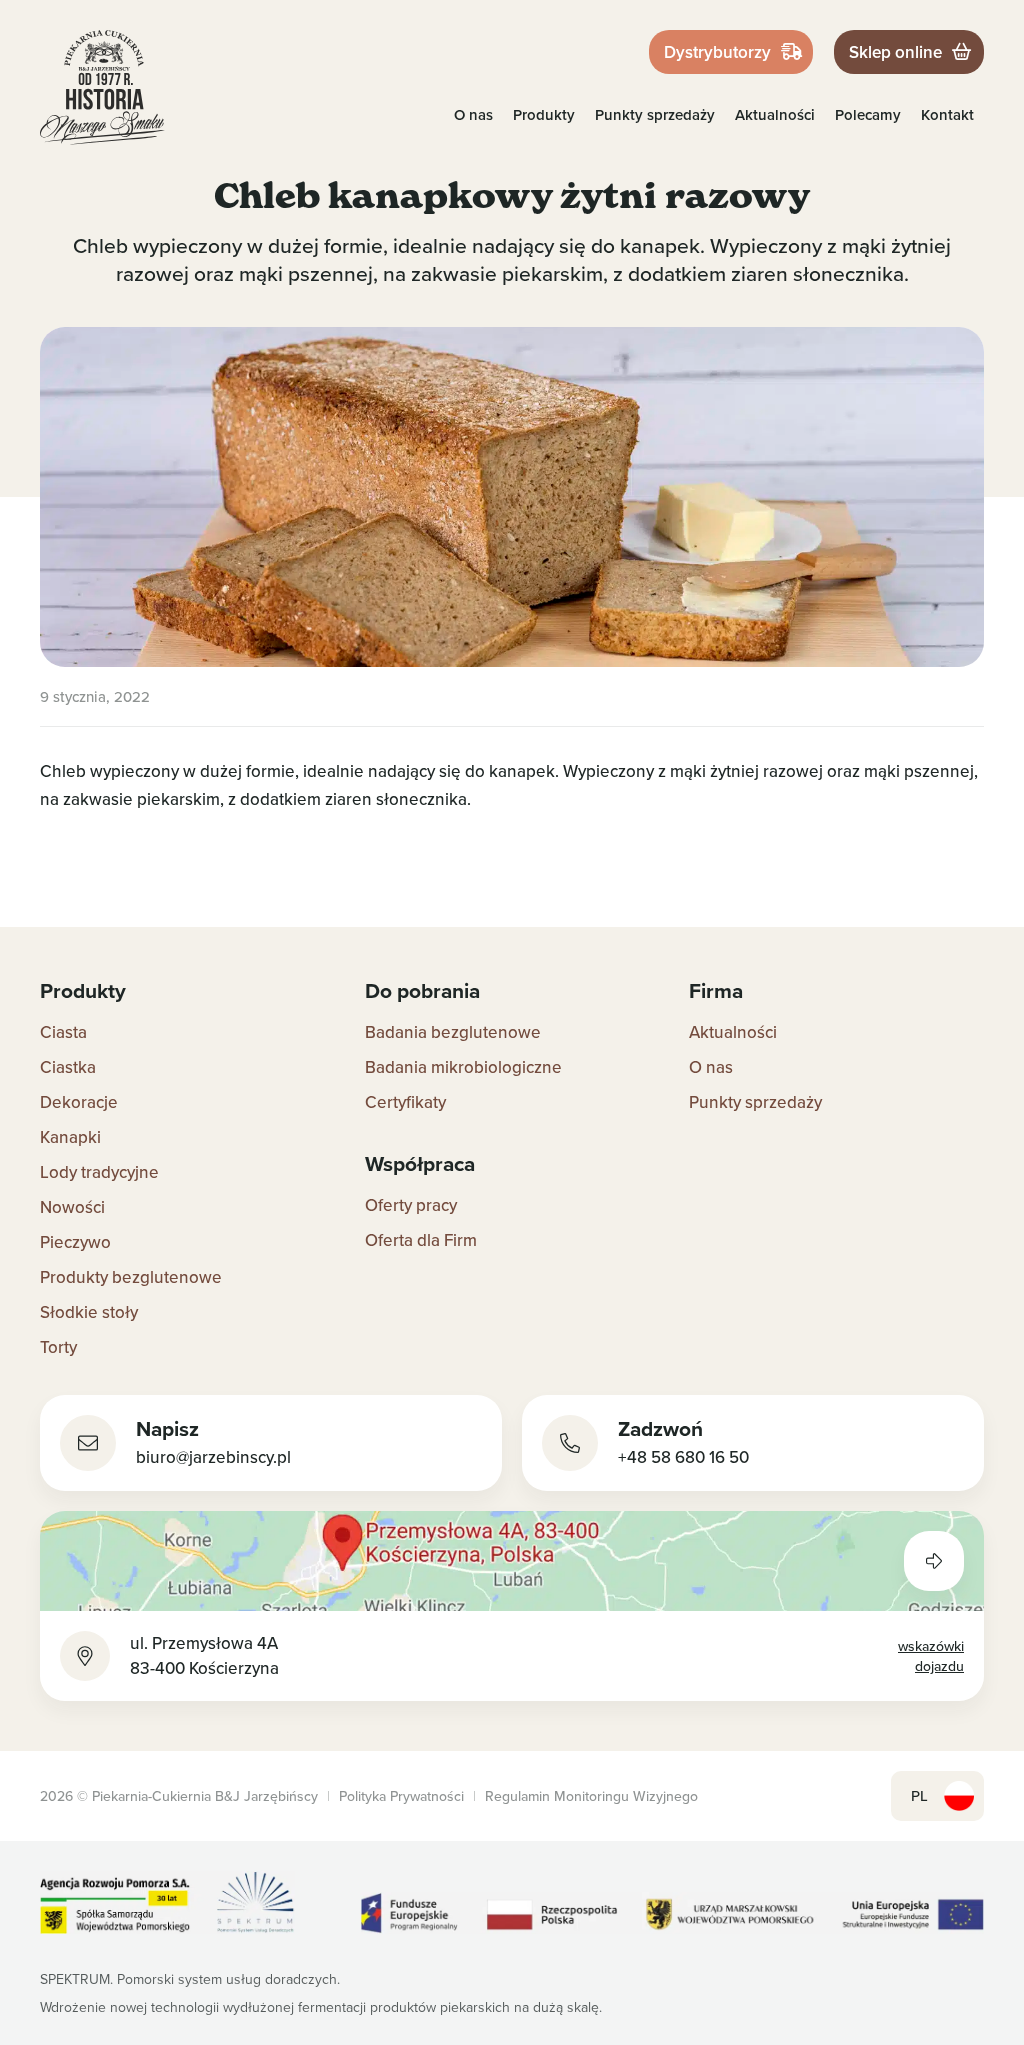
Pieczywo (75, 1242)
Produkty (544, 114)
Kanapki (70, 1137)
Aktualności (775, 114)
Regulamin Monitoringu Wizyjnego (591, 1796)
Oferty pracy (411, 1205)
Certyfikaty (405, 1102)
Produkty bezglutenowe (131, 1277)
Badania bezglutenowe (453, 1032)
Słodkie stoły (89, 1312)
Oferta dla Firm (421, 1240)
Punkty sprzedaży (655, 114)
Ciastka (68, 1067)
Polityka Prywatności (401, 1796)
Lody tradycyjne (99, 1172)
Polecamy (868, 114)
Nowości (72, 1207)
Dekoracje (79, 1102)
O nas (473, 114)
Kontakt (947, 114)
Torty (58, 1347)
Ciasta (63, 1032)
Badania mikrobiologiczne (463, 1067)
